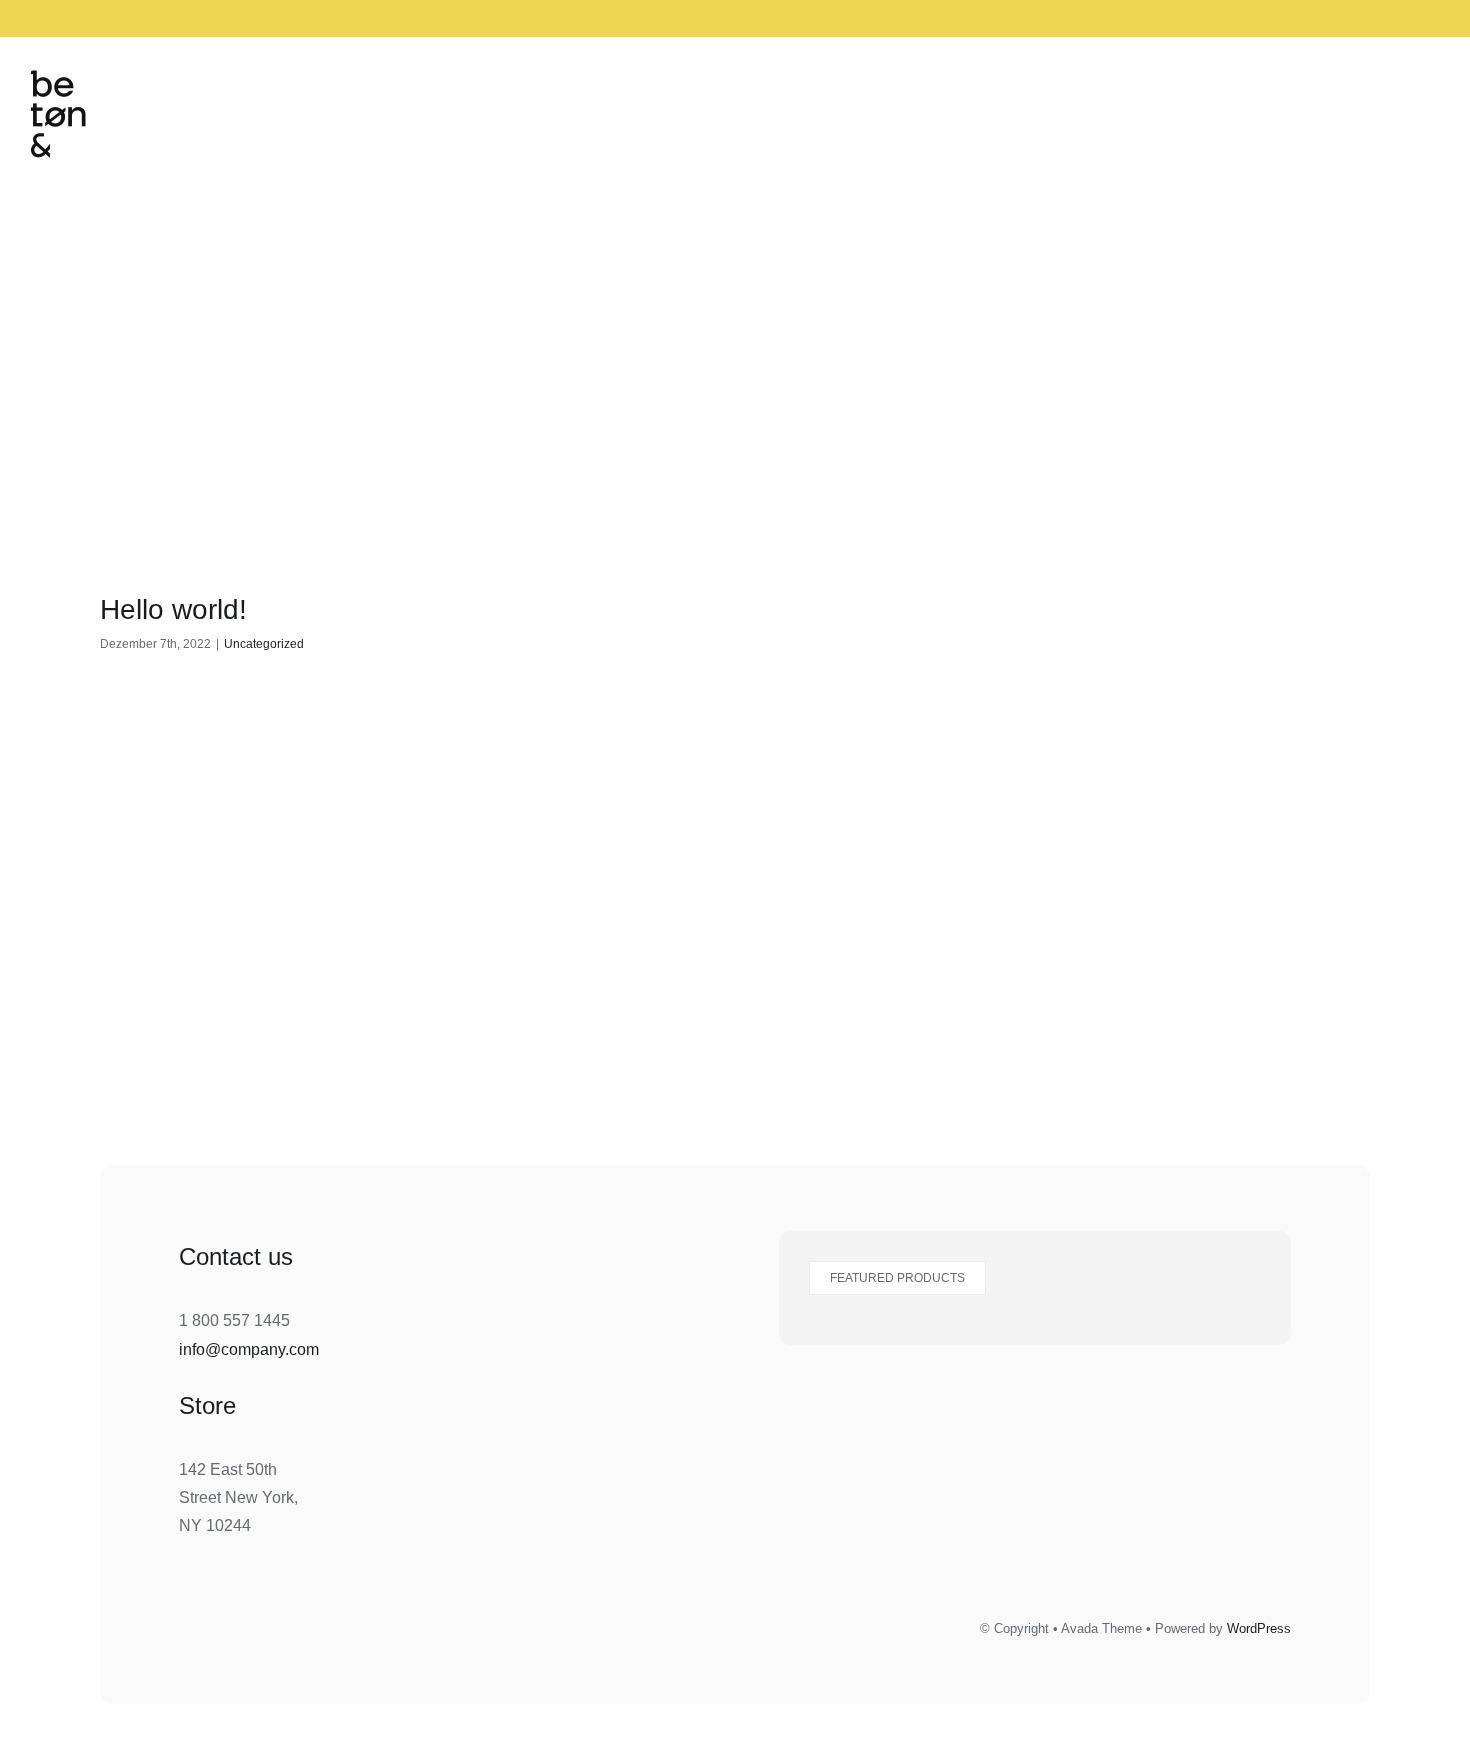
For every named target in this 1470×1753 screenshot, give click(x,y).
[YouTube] (802, 1625)
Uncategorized (264, 644)
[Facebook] (712, 1625)
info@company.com (249, 1349)
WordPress (1259, 1628)
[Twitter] (757, 1625)
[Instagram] (667, 1625)
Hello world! (173, 609)
